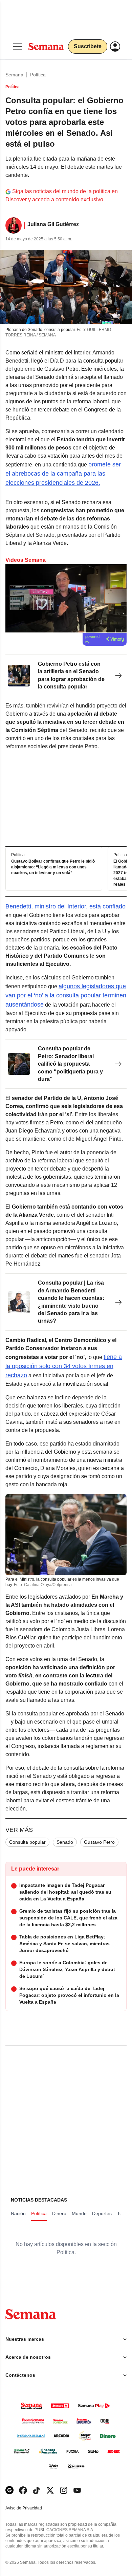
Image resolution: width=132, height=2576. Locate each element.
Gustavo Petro (99, 1842)
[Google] (9, 2490)
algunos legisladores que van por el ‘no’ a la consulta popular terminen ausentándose (66, 995)
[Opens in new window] (23, 2490)
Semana (14, 75)
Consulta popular (27, 1842)
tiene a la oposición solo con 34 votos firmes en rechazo (64, 1366)
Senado (65, 1842)
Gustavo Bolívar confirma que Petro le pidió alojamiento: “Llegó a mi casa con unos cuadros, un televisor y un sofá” (53, 867)
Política (38, 75)
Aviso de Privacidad (31, 2508)
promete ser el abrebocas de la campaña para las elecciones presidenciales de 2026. (63, 474)
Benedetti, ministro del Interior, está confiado (65, 906)
